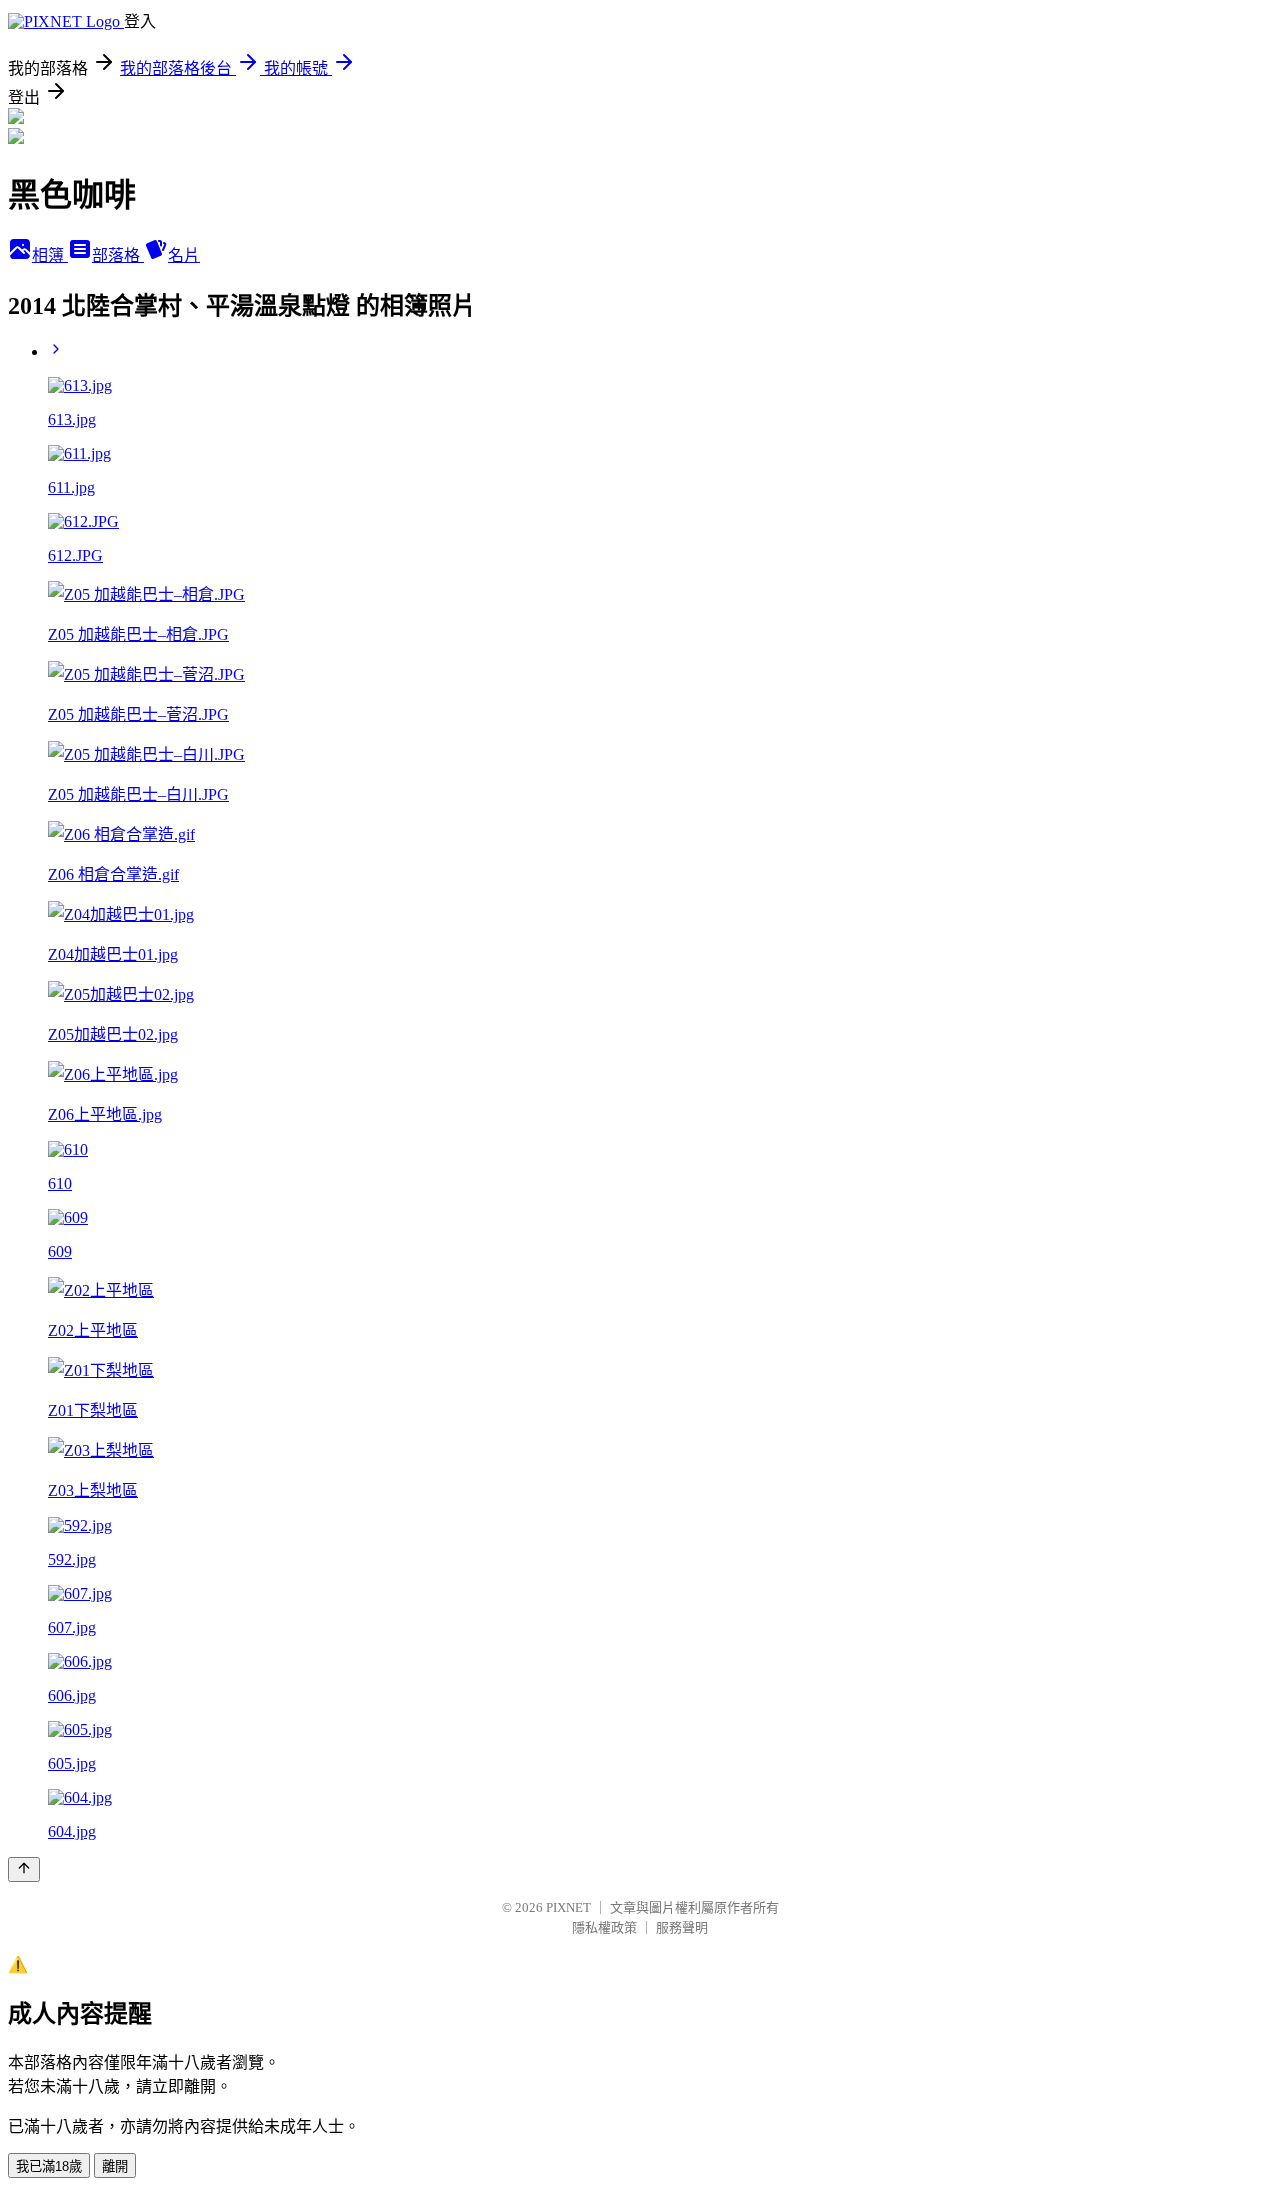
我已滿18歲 (49, 2166)
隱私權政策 (604, 1927)
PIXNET (568, 1907)
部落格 (118, 255)
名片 (184, 255)
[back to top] (24, 1869)
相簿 (50, 255)
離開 (115, 2166)
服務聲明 (682, 1927)
